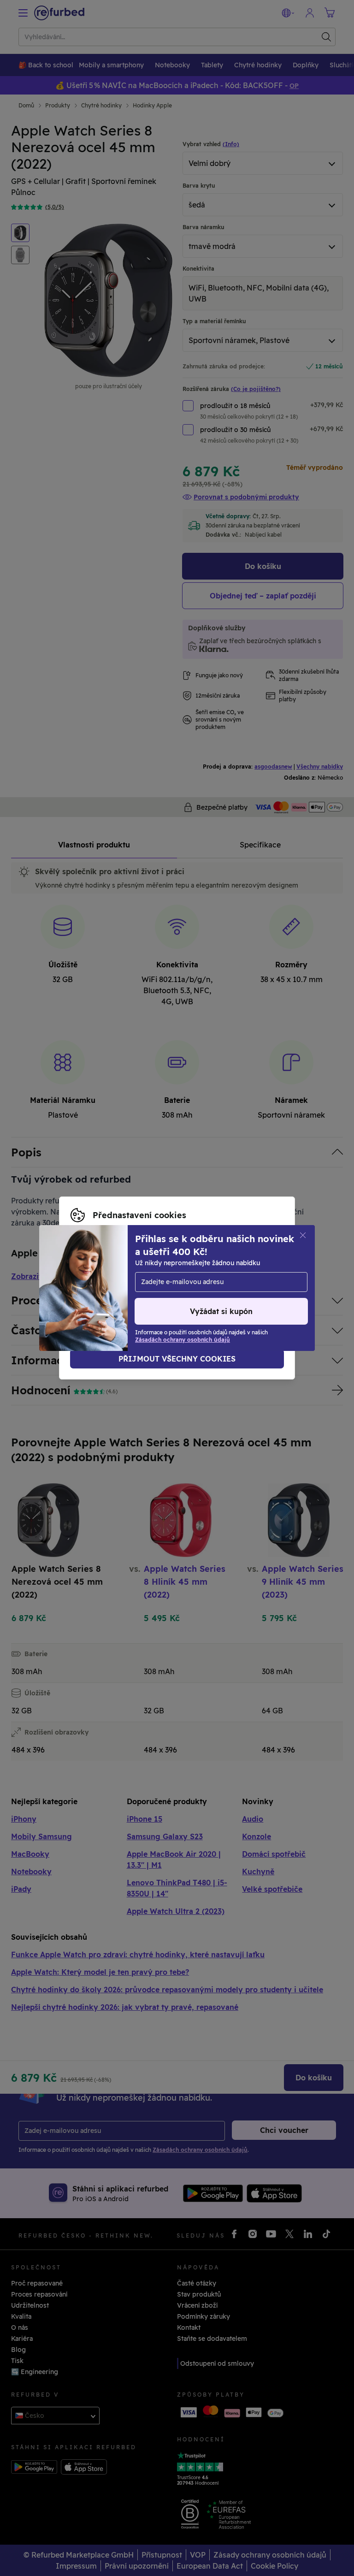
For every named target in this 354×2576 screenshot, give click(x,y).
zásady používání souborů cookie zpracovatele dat (186, 1293)
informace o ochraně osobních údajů (204, 1283)
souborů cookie (198, 1273)
